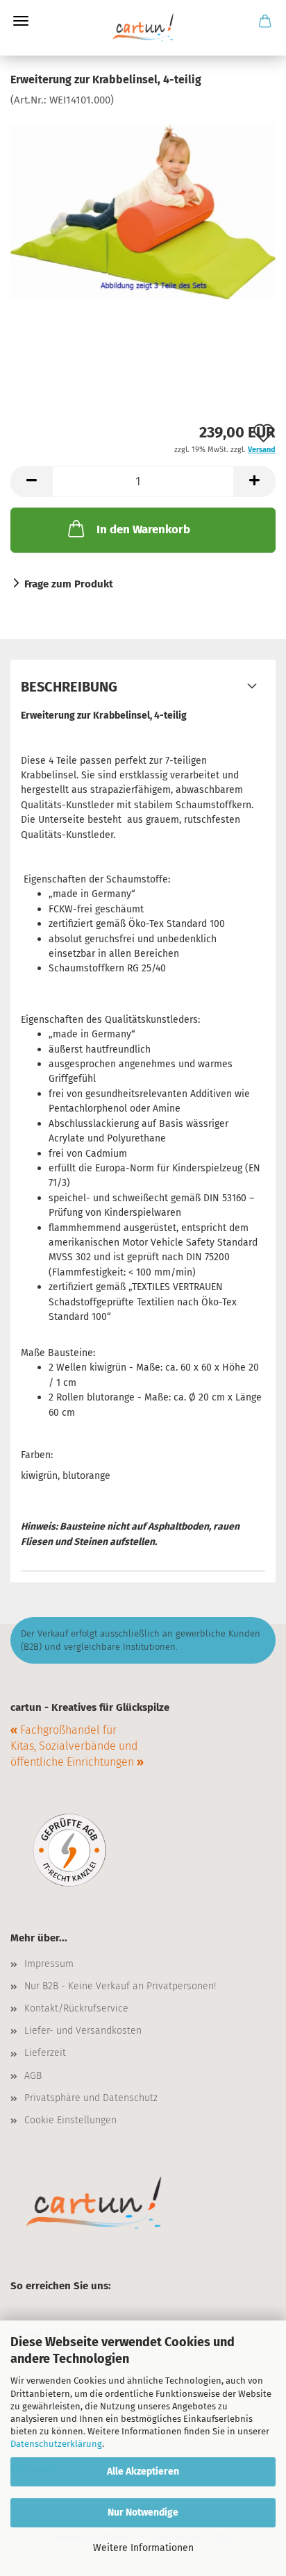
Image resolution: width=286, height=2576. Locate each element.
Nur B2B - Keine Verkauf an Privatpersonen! (120, 1986)
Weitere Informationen (143, 2548)
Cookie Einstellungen (70, 2120)
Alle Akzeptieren (143, 2472)
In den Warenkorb (143, 529)
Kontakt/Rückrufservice (76, 2008)
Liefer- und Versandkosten (83, 2031)
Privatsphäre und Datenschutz (91, 2098)
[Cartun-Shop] (143, 28)
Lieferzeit (45, 2053)
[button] (31, 482)
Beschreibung (69, 687)
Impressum (49, 1964)
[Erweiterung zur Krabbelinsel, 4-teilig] (143, 211)
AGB (33, 2076)
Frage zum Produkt (69, 584)
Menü (21, 21)
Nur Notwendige (143, 2512)
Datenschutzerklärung (56, 2444)
